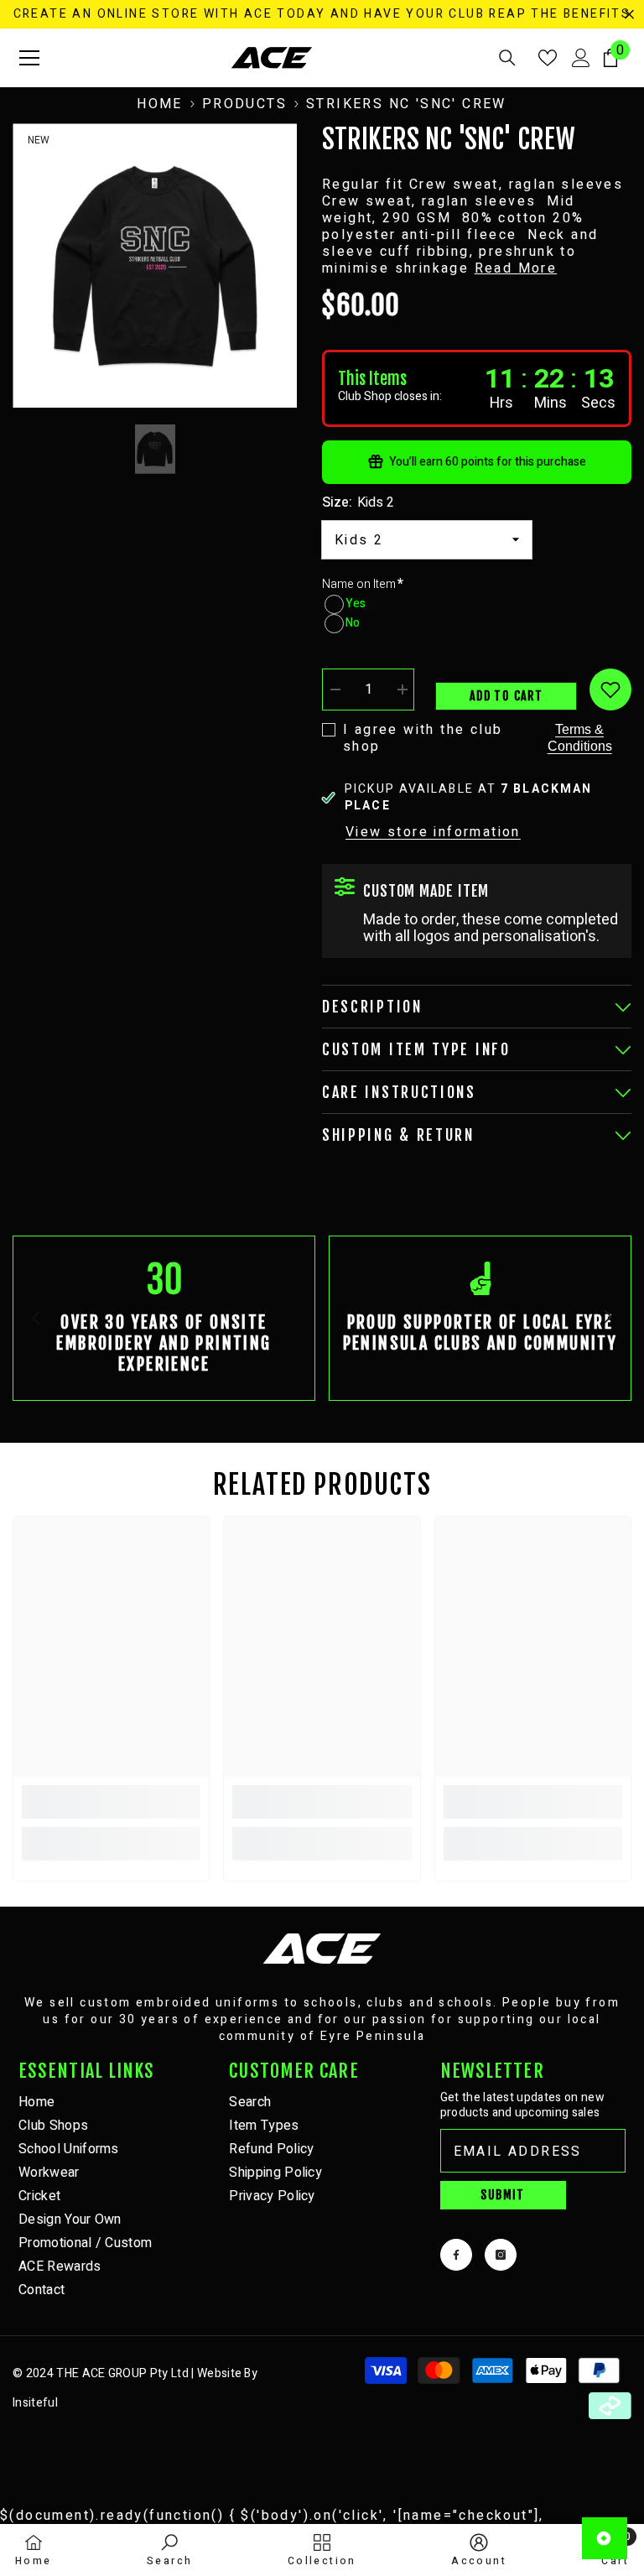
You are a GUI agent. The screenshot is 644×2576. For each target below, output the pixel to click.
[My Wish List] (548, 58)
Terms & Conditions (580, 738)
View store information (433, 832)
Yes (356, 604)
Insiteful (35, 2403)
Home (160, 104)
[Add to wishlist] (610, 690)
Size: (358, 502)
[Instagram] (501, 2255)
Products (244, 104)
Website (219, 2373)
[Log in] (581, 58)
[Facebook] (456, 2255)
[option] (155, 265)
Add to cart (506, 696)
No (353, 623)
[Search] (507, 58)
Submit (502, 2195)
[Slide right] (607, 1318)
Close (629, 15)
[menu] (29, 58)
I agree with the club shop (423, 738)
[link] (164, 1318)
